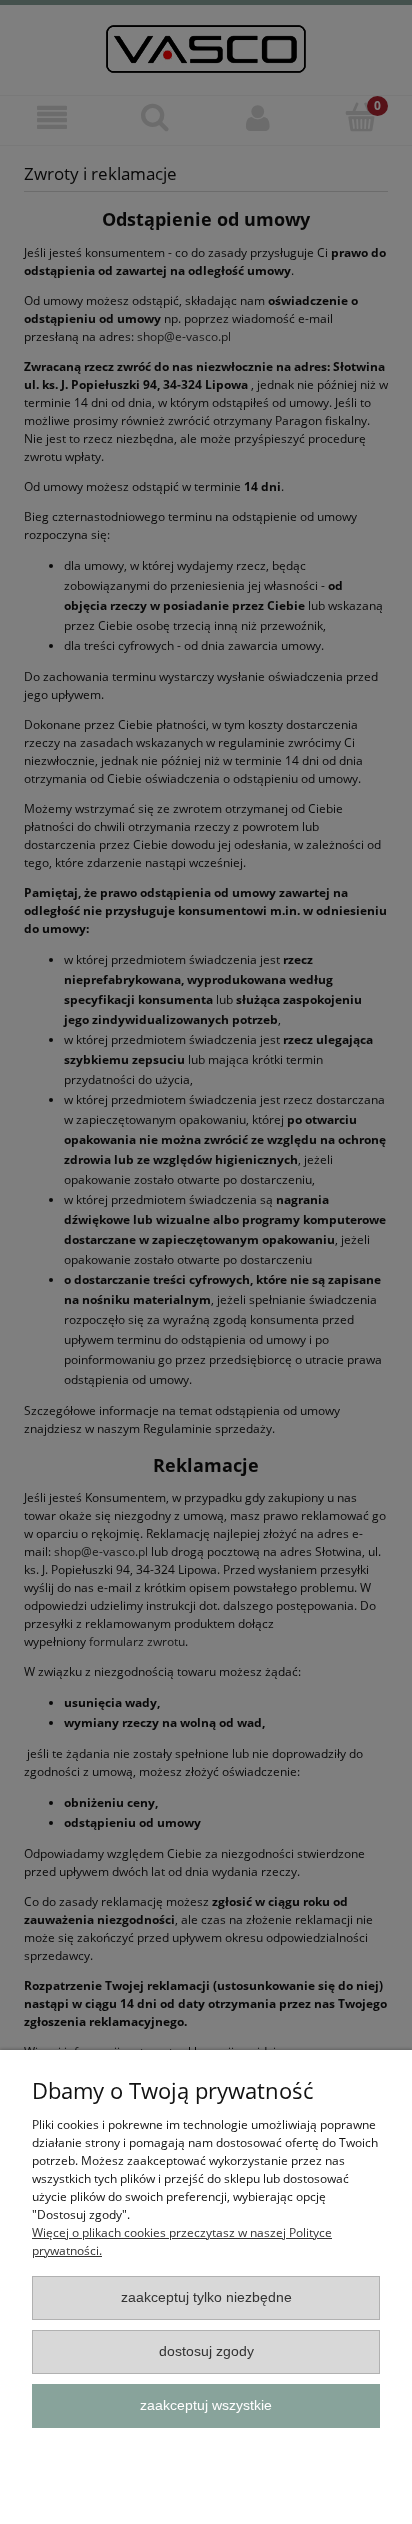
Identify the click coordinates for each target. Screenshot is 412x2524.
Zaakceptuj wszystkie (206, 2405)
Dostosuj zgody (206, 2351)
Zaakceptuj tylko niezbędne (206, 2297)
